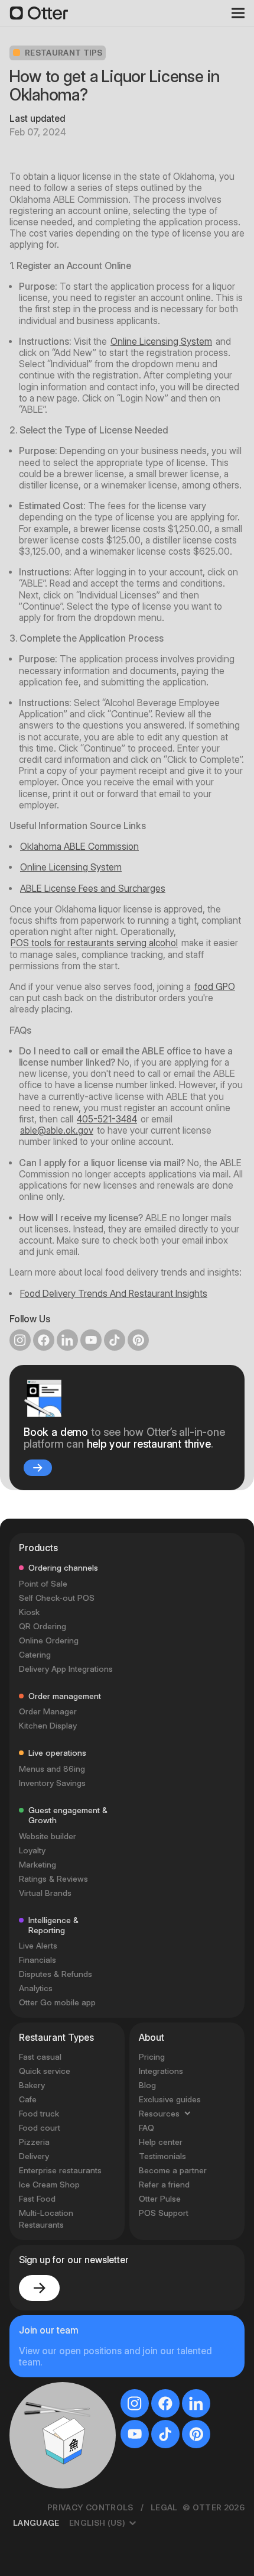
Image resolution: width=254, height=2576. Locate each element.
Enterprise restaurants (60, 2514)
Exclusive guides (170, 2443)
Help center (161, 2486)
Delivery (34, 2500)
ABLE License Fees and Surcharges (93, 889)
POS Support (164, 2556)
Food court (40, 2471)
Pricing (152, 2400)
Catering (35, 1998)
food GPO (215, 987)
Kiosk (29, 1956)
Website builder (48, 2180)
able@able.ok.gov (57, 1130)
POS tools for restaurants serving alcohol (94, 943)
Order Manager (48, 2056)
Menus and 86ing (52, 2113)
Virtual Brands (45, 2237)
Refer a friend (164, 2528)
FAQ (146, 2471)
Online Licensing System (161, 342)
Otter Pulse (160, 2542)
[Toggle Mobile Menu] (234, 13)
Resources (159, 2457)
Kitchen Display (48, 2070)
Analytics (36, 2332)
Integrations (161, 2415)
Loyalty (32, 2195)
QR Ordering (43, 1970)
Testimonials (162, 2500)
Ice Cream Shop (49, 2528)
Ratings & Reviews (53, 2223)
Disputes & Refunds (56, 2318)
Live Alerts (38, 2290)
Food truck (39, 2457)
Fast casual (40, 2400)
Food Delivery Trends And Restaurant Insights (114, 1294)
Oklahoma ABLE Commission (79, 847)
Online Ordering (49, 1984)
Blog (147, 2429)
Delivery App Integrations (66, 2012)
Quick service (45, 2415)
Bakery (32, 2429)
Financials (38, 2304)
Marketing (38, 2209)
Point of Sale (43, 1927)
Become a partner (173, 2514)
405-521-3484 (107, 1119)
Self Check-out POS (57, 1941)
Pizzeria (34, 2486)
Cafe (28, 2443)
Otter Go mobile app (57, 2347)
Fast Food (37, 2542)
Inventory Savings (52, 2127)
